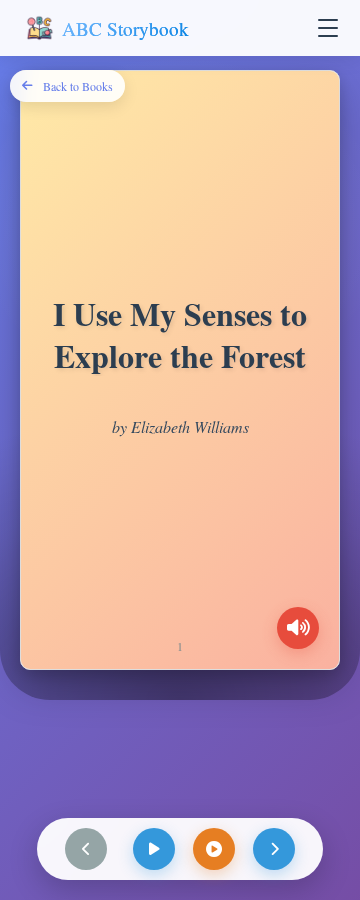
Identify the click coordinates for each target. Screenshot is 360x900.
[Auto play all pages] (214, 849)
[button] (328, 28)
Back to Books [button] (78, 86)
